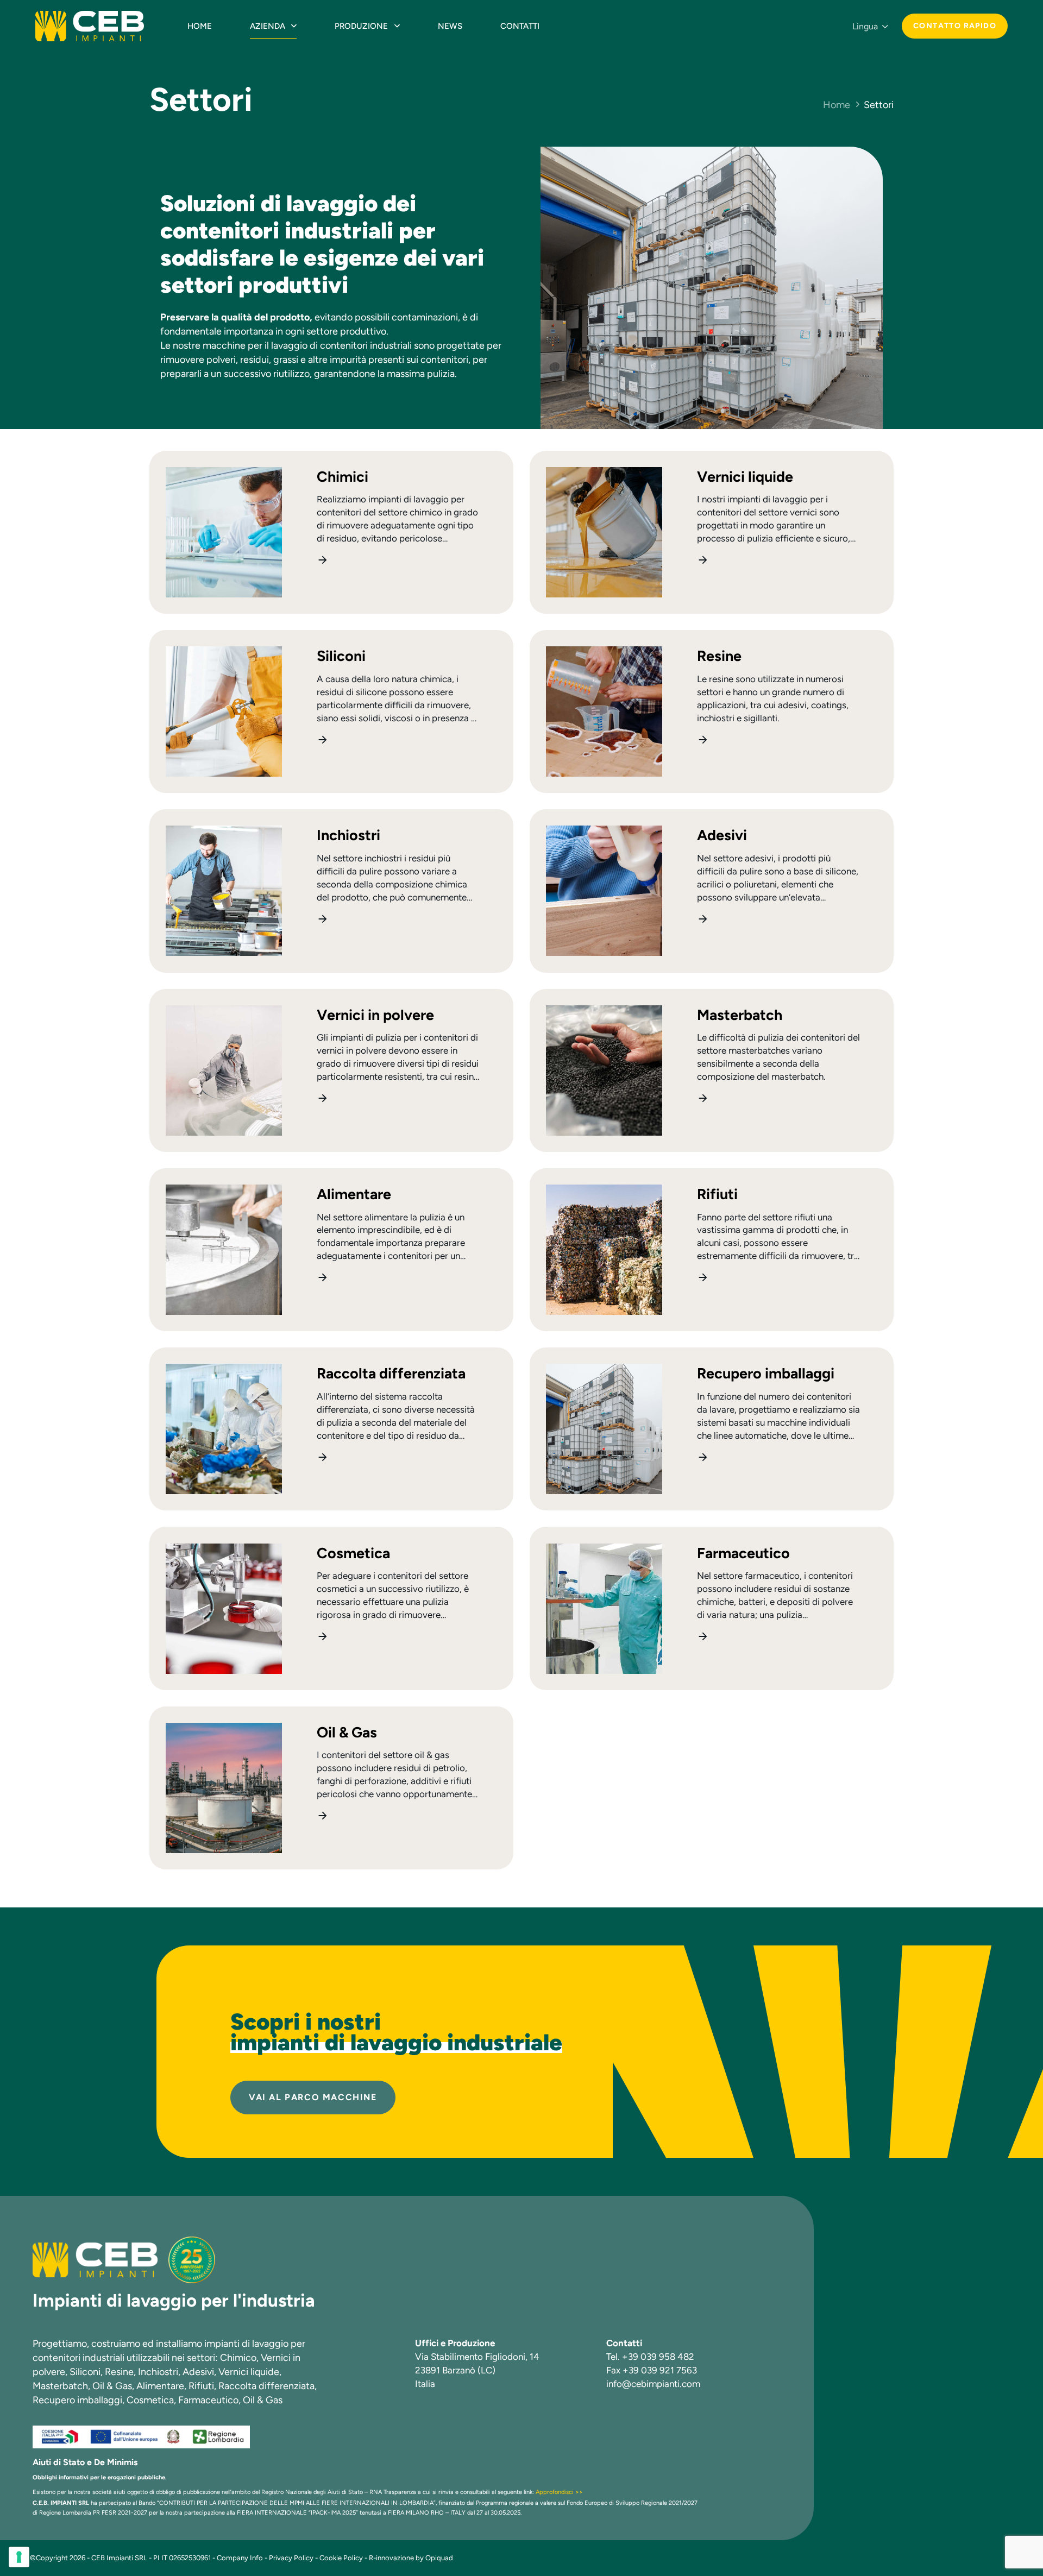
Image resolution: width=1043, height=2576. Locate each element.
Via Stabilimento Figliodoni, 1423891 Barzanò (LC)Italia (477, 2370)
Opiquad (439, 2558)
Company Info (240, 2558)
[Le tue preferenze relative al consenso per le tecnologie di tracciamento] (19, 2557)
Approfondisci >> (559, 2492)
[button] (870, 27)
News (450, 26)
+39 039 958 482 (658, 2357)
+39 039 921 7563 (660, 2370)
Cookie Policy (341, 2558)
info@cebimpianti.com (653, 2384)
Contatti (520, 26)
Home (200, 26)
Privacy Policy (291, 2558)
